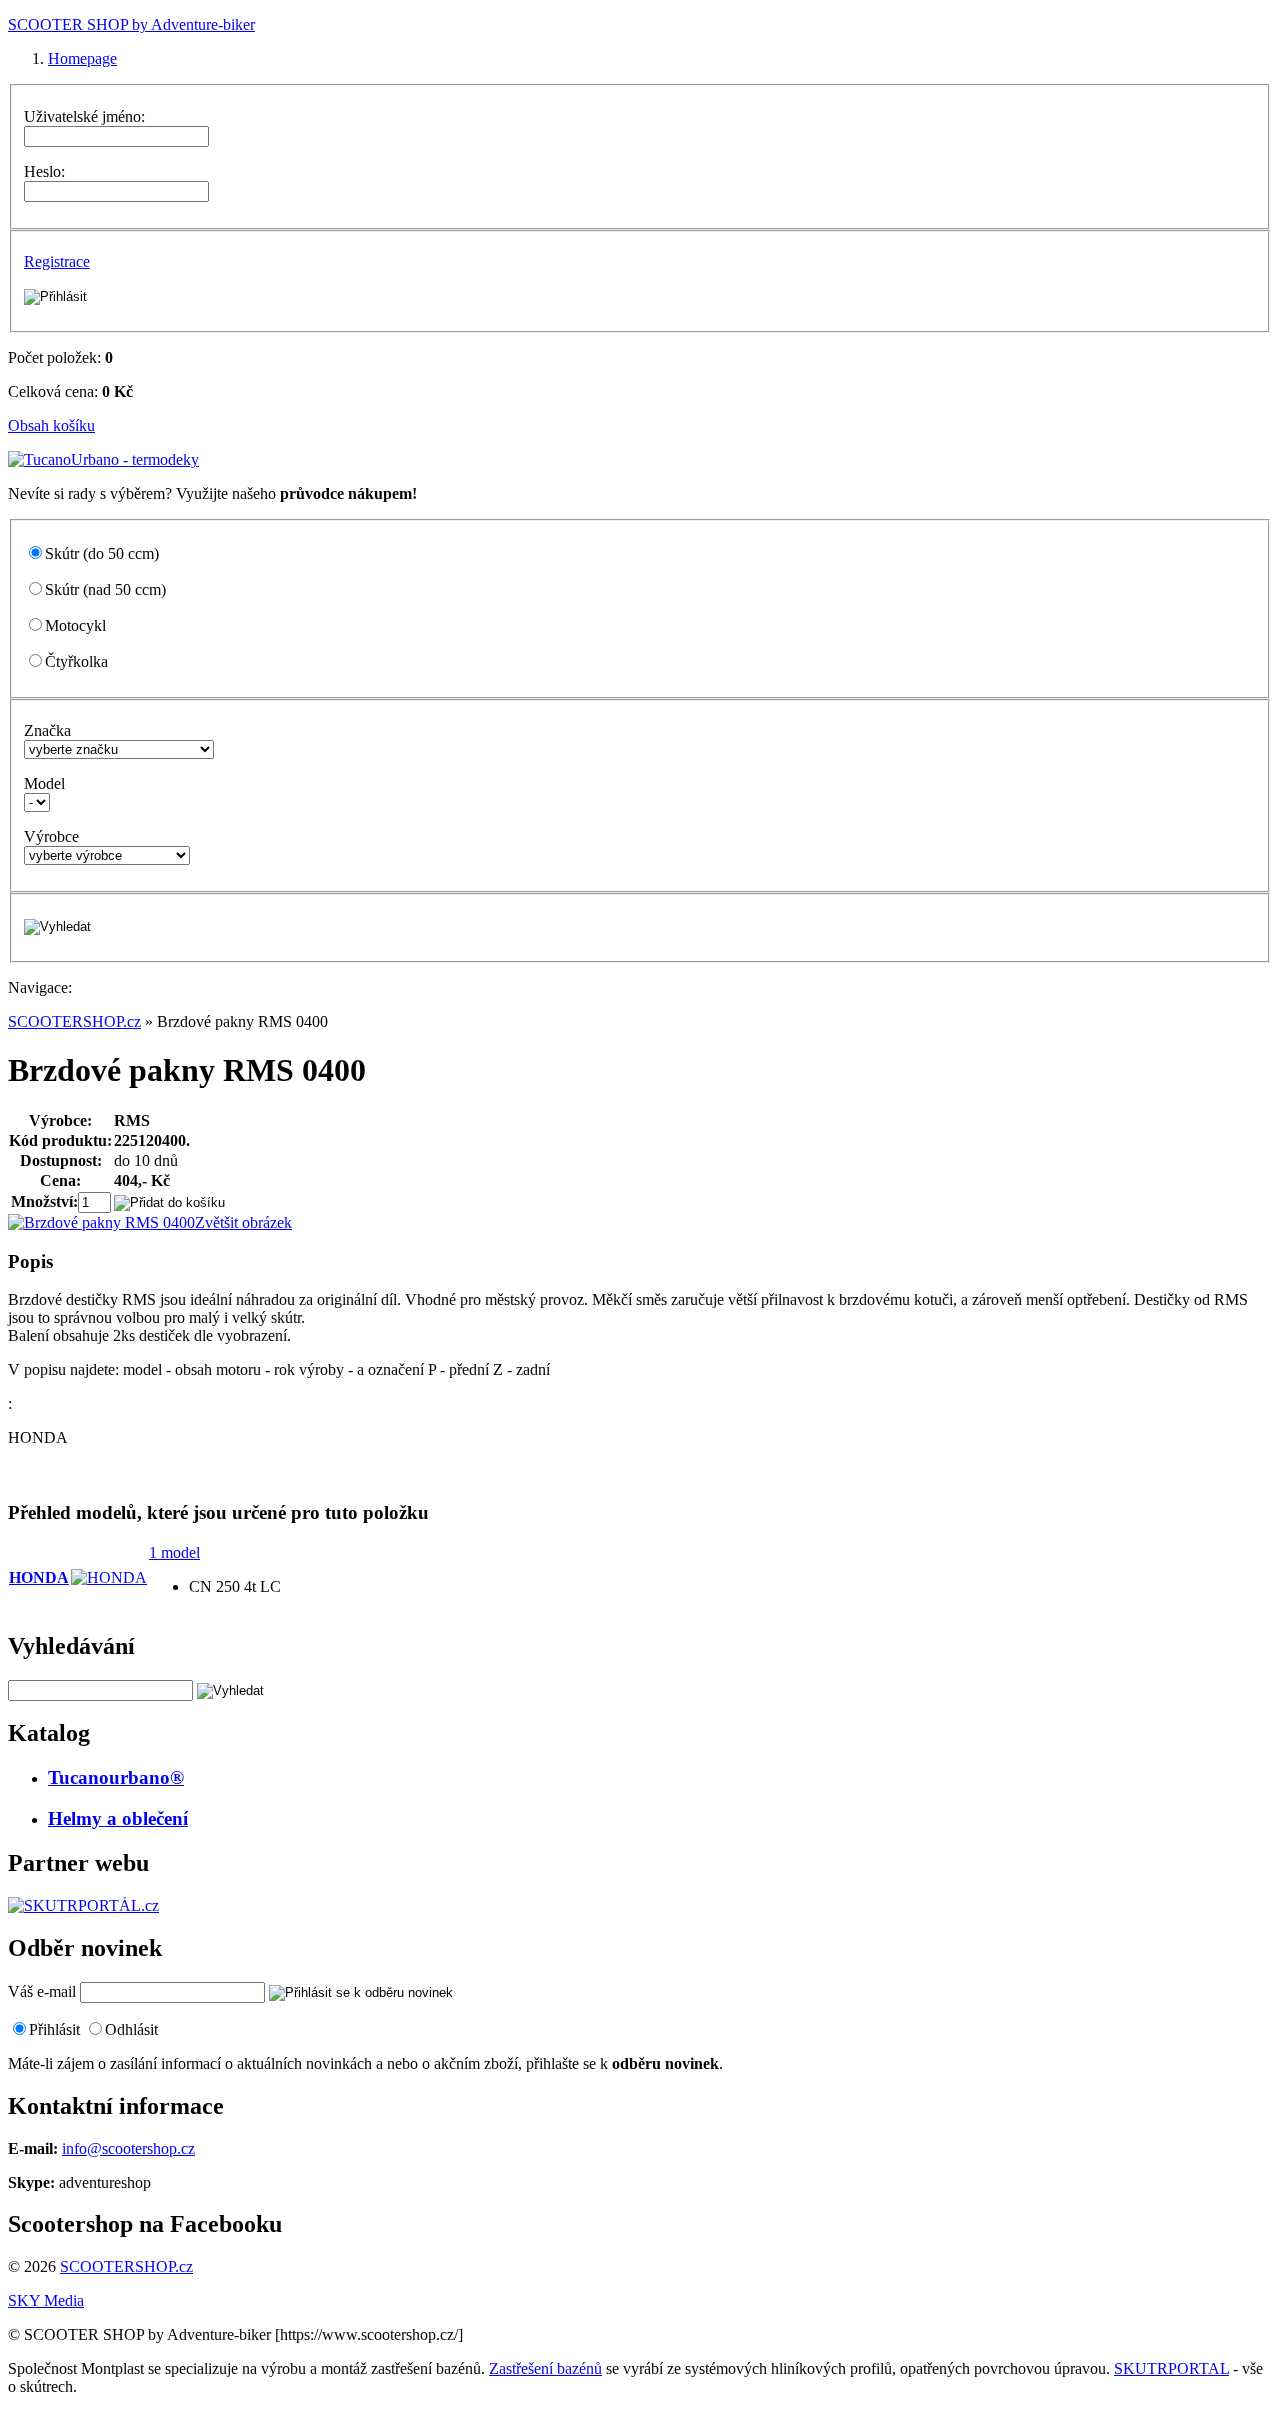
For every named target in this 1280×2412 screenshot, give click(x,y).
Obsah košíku (51, 425)
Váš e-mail (42, 1991)
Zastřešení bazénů (545, 2368)
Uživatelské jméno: (84, 116)
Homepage (82, 58)
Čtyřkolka (76, 661)
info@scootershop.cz (128, 2148)
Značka (47, 730)
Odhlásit (131, 2029)
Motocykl (75, 625)
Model (44, 783)
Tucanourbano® (116, 1777)
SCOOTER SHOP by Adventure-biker (131, 24)
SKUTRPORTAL (1171, 2368)
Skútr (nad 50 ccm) (105, 589)
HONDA (39, 1577)
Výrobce (51, 836)
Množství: (44, 1201)
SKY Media (46, 2300)
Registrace (57, 261)
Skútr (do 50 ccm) (102, 553)
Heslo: (44, 171)
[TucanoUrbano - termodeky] (103, 459)
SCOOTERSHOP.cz (74, 1021)
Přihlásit (54, 2029)
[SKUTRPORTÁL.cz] (83, 1905)
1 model (174, 1552)
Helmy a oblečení (118, 1818)
